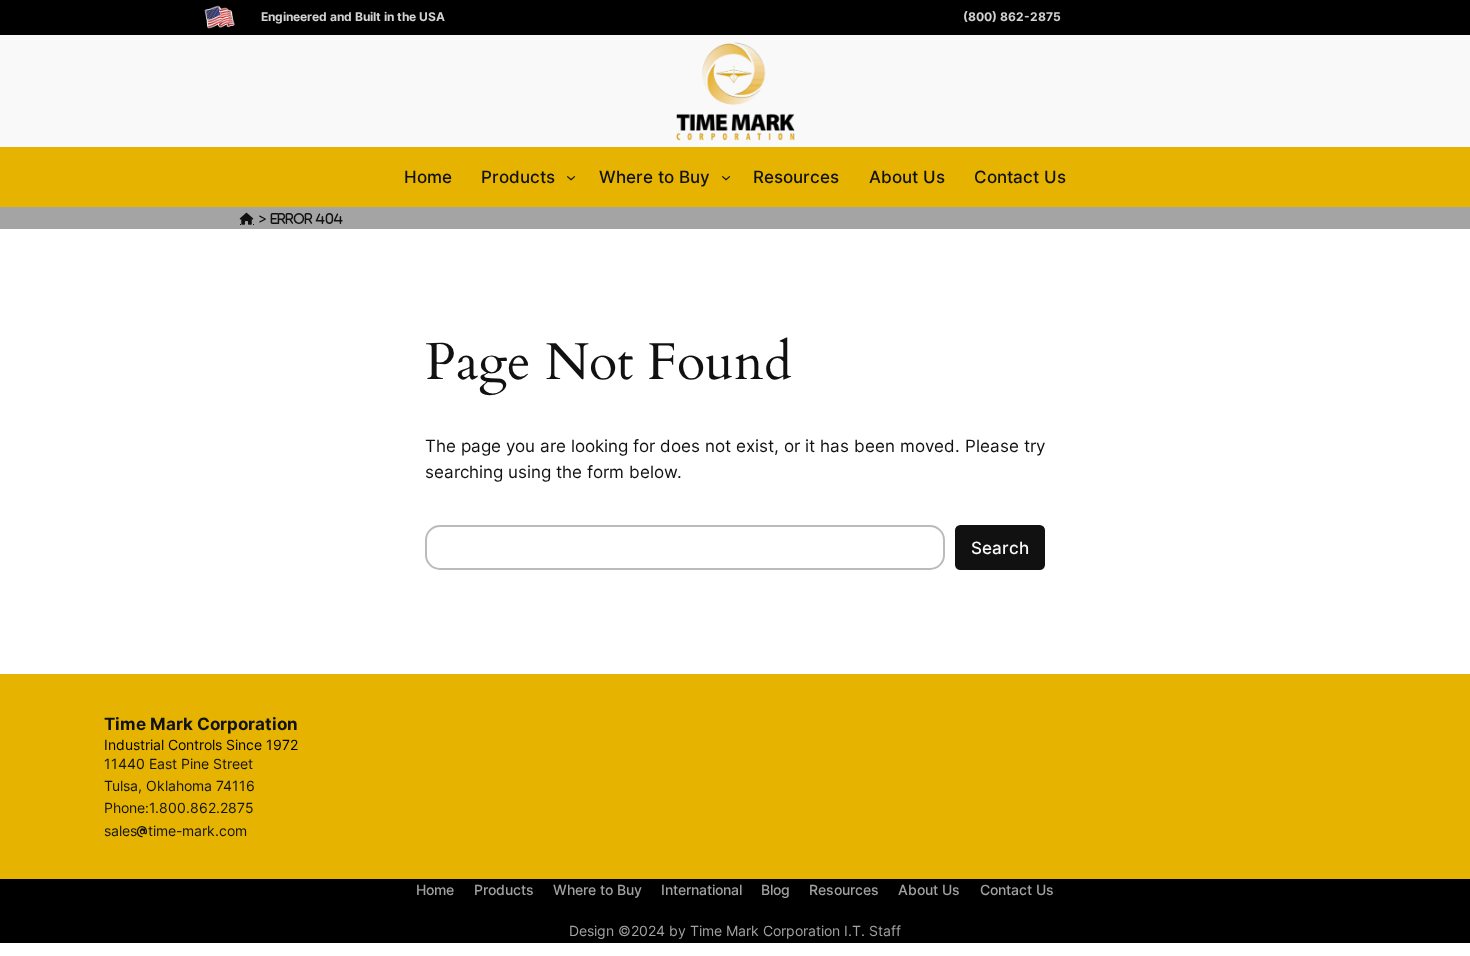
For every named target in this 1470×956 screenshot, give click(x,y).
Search (1000, 548)
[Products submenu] (571, 177)
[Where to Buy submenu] (726, 177)
